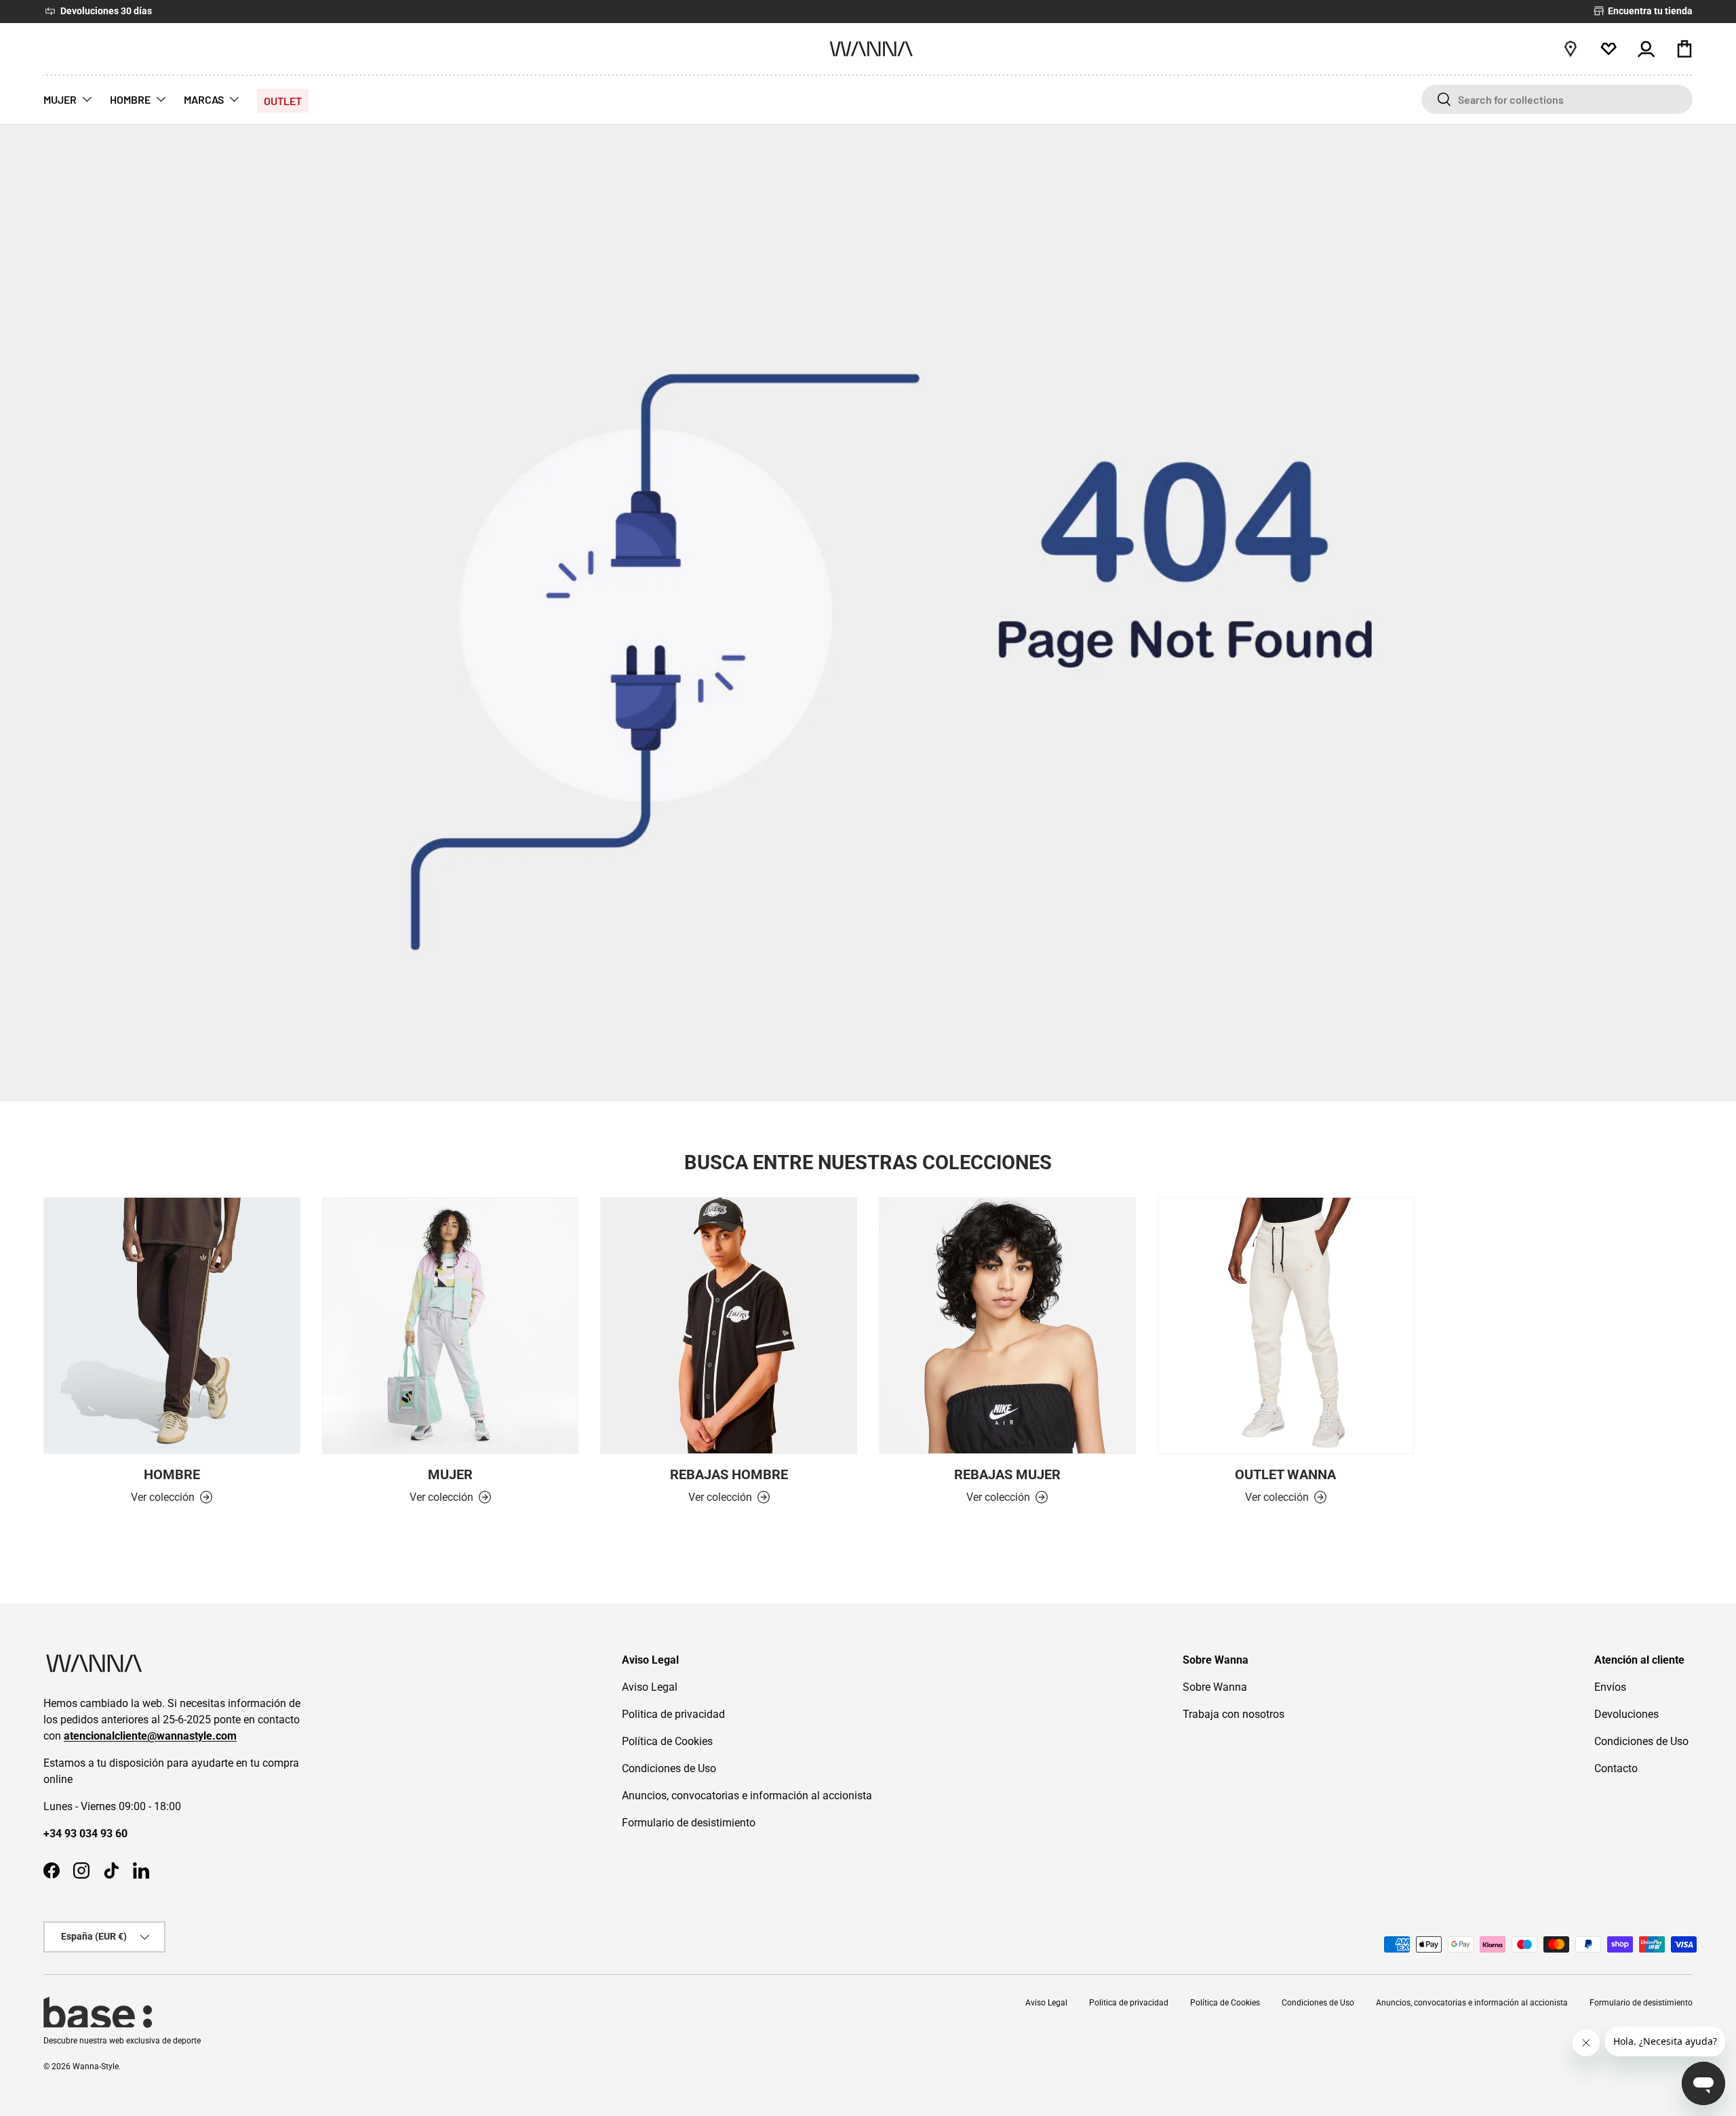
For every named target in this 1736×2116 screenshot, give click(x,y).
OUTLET (283, 101)
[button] (1684, 49)
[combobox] (1557, 99)
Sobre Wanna (1215, 1687)
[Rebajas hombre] (729, 1326)
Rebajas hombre (729, 1474)
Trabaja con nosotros (1234, 1714)
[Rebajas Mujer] (1007, 1326)
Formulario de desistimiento (689, 1823)
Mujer (450, 1474)
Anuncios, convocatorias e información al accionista (747, 1796)
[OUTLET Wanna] (1286, 1326)
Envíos (1610, 1687)
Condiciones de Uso (669, 1768)
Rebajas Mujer (1007, 1474)
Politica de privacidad (673, 1714)
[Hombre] (172, 1326)
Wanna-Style (96, 2066)
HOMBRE (130, 99)
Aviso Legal (650, 1687)
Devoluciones (1626, 1714)
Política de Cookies (667, 1741)
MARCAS (204, 99)
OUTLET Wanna (1285, 1474)
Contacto (1616, 1768)
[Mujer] (451, 1326)
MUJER (60, 99)
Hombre (172, 1474)
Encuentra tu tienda (1649, 11)
